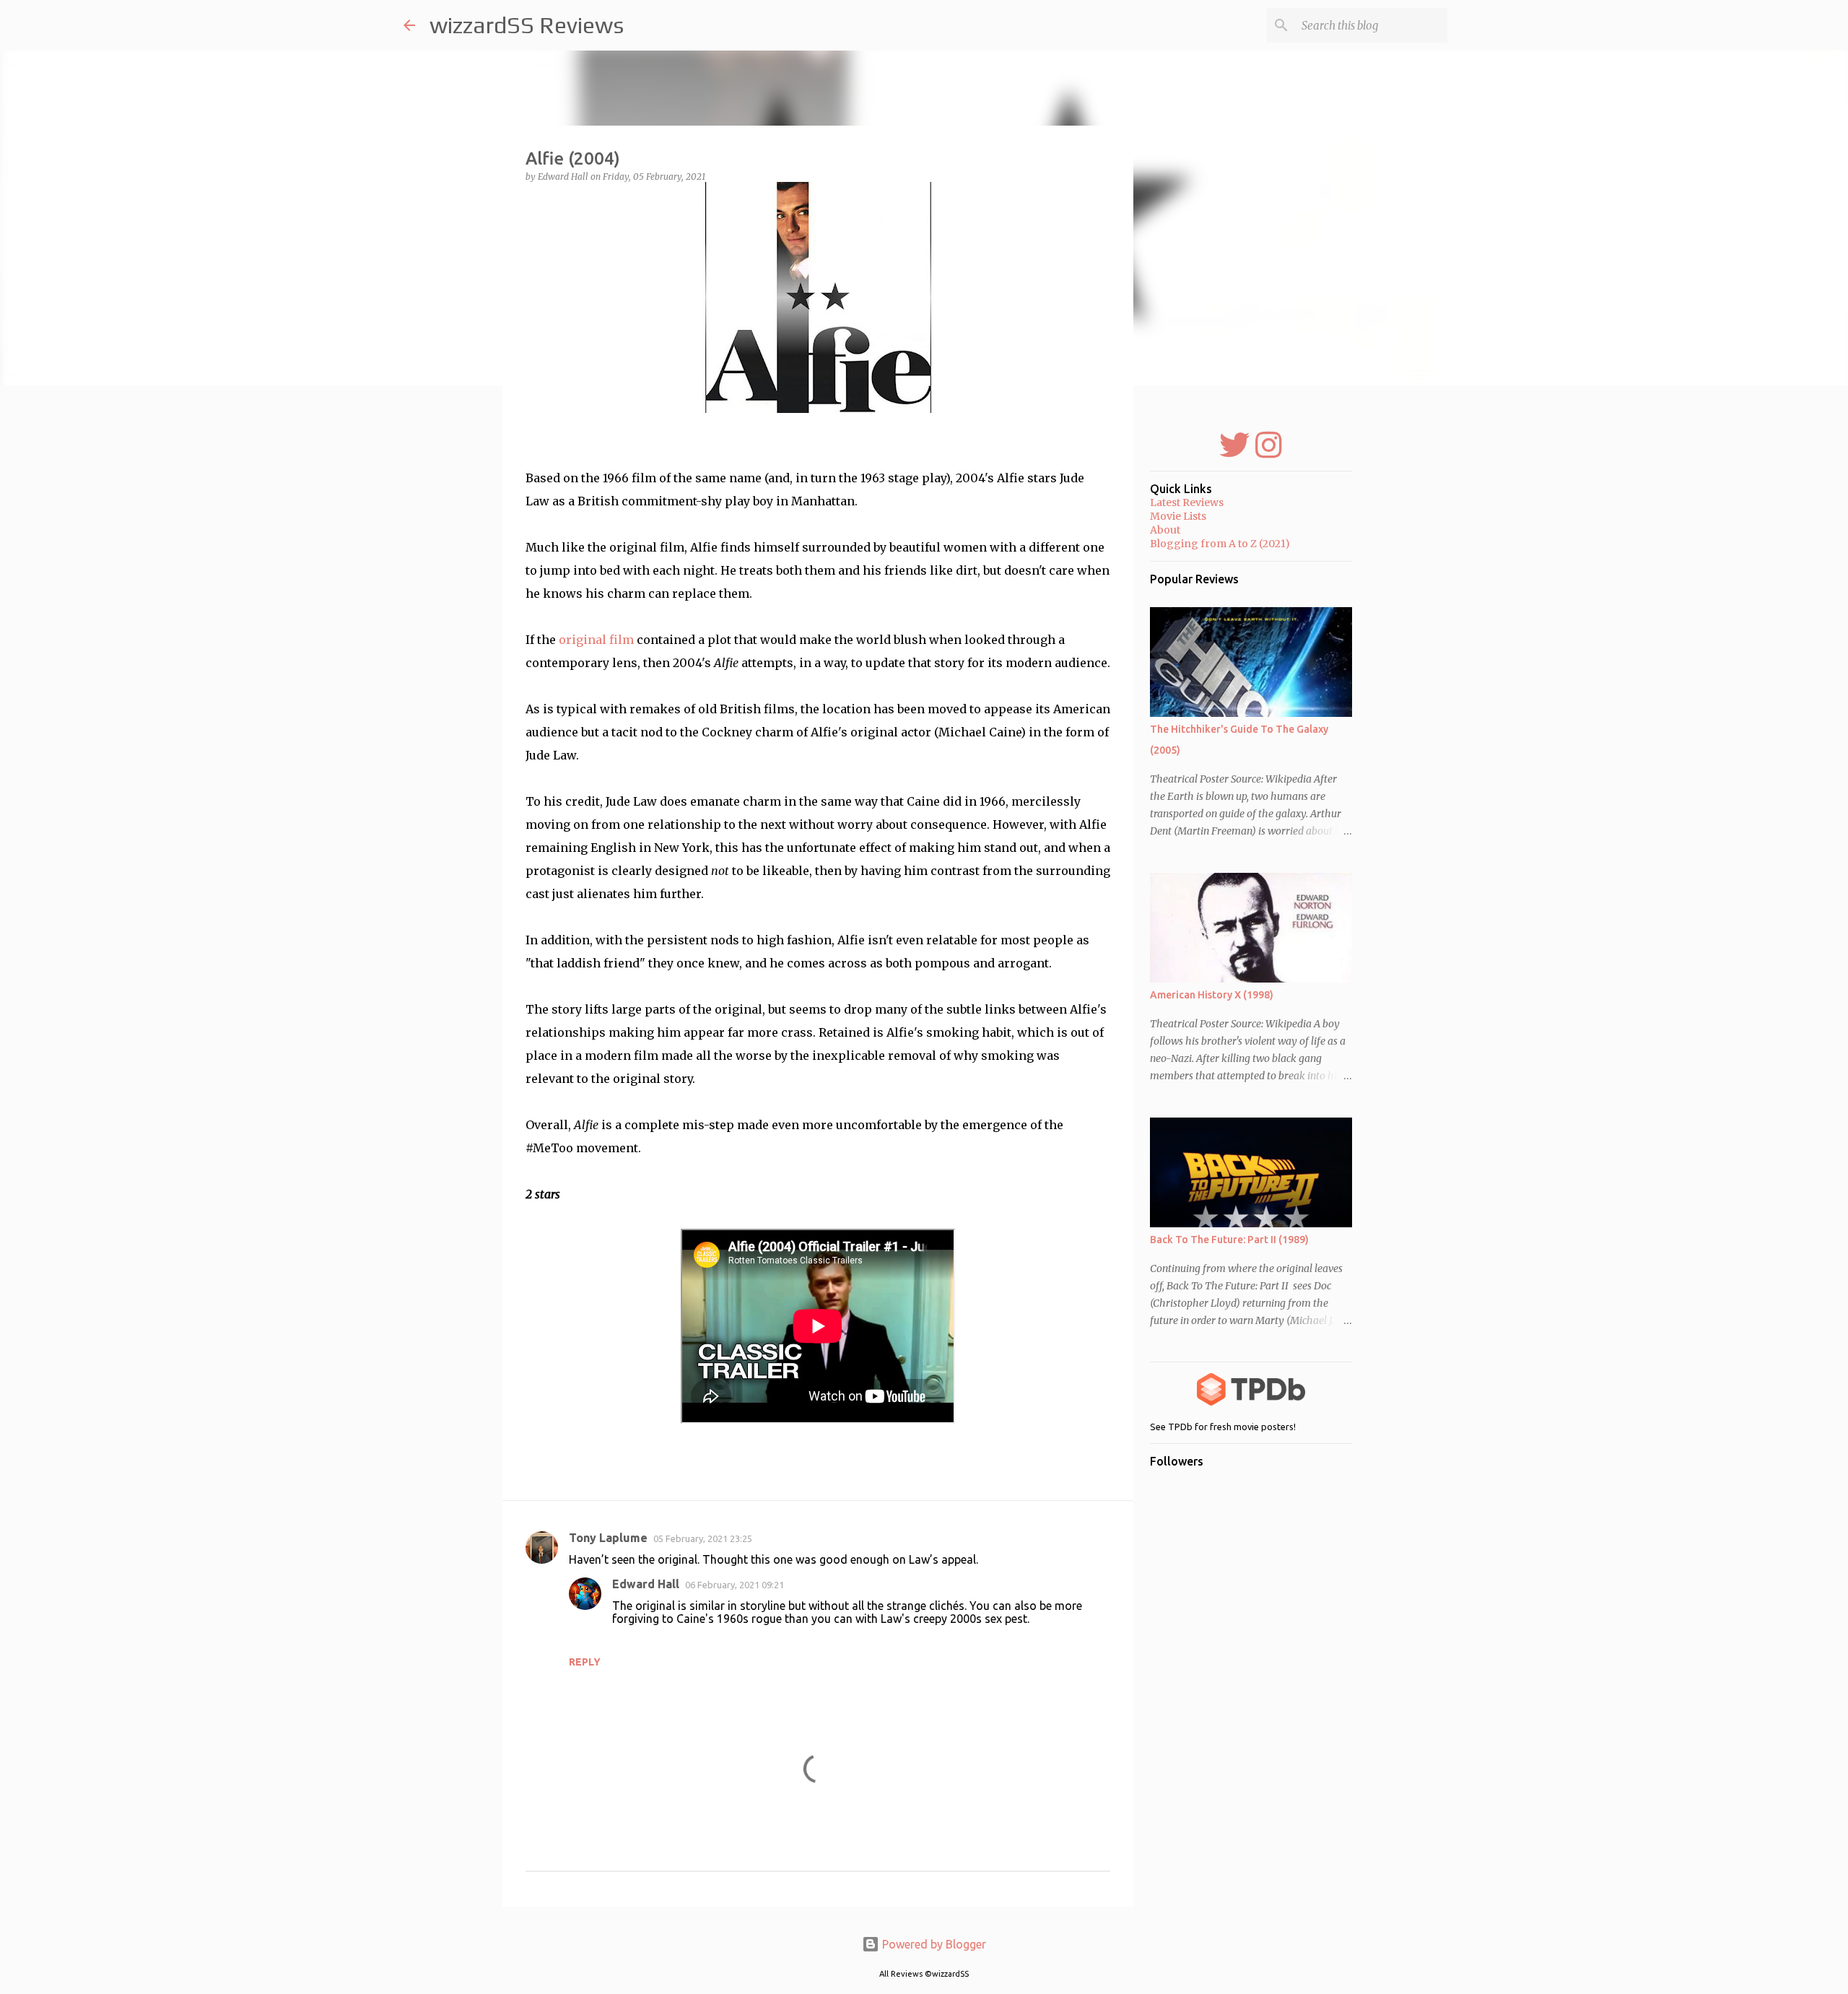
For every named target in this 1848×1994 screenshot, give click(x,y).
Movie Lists (1178, 516)
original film (596, 640)
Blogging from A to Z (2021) (1220, 544)
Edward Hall (646, 1584)
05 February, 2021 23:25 (703, 1538)
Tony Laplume (608, 1538)
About (1165, 530)
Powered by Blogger (933, 1944)
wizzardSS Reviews (527, 25)
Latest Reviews (1187, 502)
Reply (585, 1662)
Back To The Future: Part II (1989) (1229, 1240)
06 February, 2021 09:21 (735, 1585)
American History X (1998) (1212, 995)
